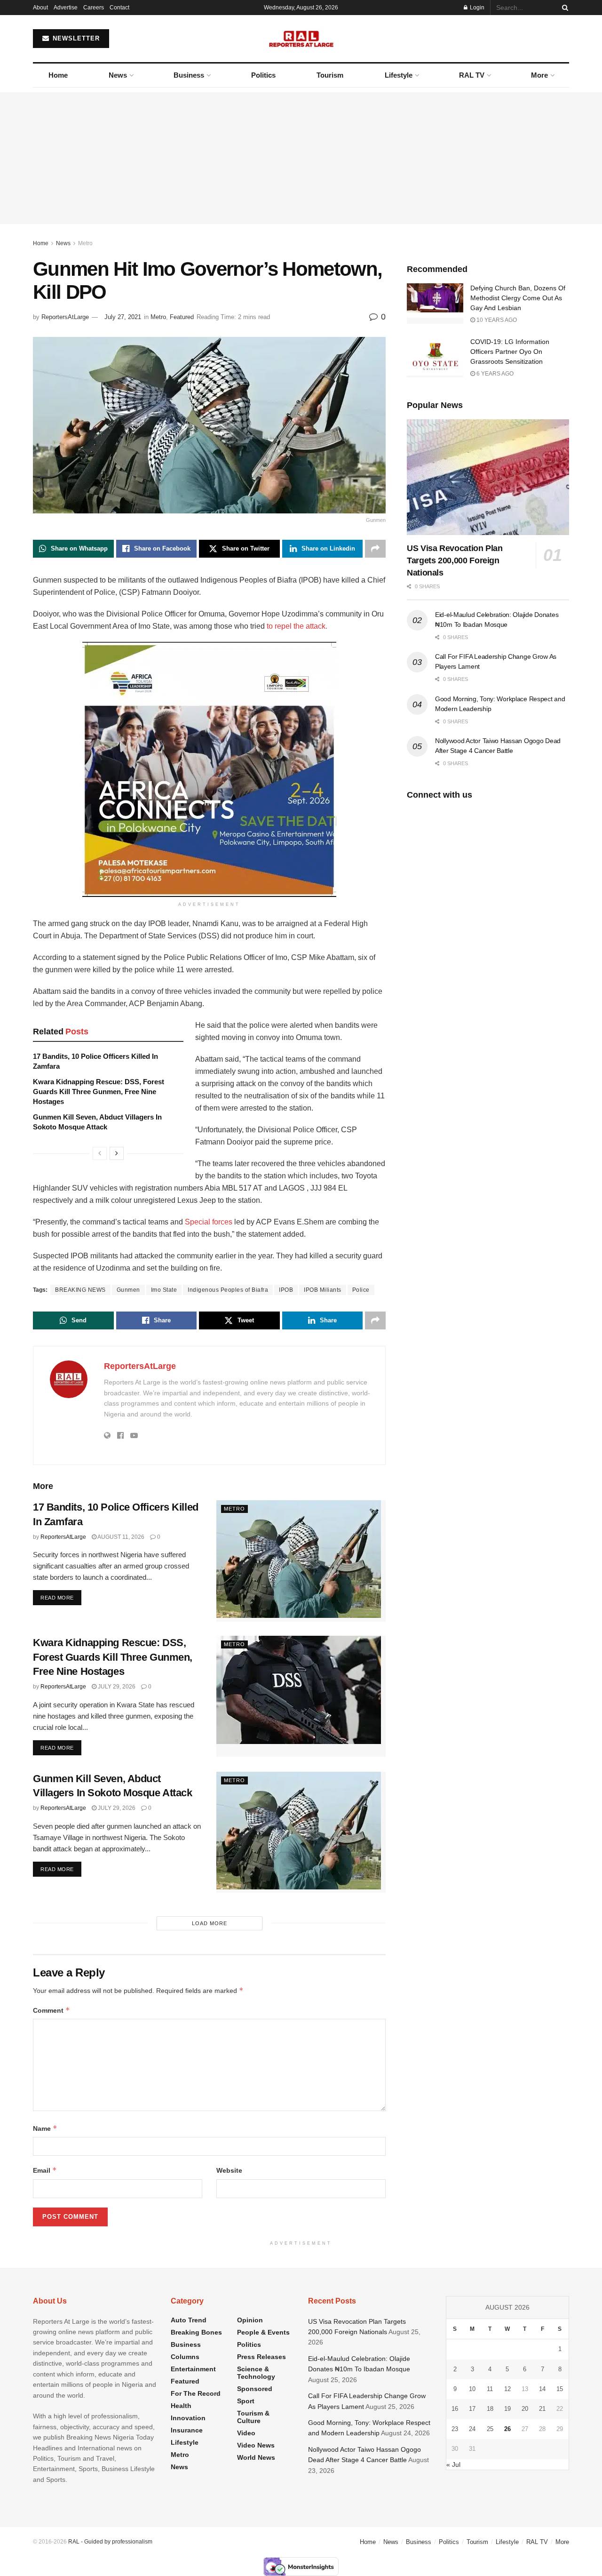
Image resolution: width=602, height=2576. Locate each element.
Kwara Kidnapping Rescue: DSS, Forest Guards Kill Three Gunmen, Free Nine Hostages (99, 1092)
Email (45, 2170)
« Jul (453, 2464)
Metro (85, 243)
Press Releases (261, 2357)
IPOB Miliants (323, 1290)
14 (542, 2389)
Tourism (330, 75)
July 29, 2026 (116, 1687)
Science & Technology (256, 2373)
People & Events (263, 2332)
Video (246, 2433)
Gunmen (128, 1290)
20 (525, 2409)
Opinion (250, 2320)
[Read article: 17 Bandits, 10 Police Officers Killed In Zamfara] (301, 1561)
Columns (185, 2357)
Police (361, 1290)
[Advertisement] (301, 158)
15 (560, 2389)
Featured (182, 317)
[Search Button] (563, 8)
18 (490, 2409)
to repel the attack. (297, 626)
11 (490, 2389)
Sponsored (255, 2389)
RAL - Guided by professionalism (110, 2542)
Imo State (164, 1290)
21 (542, 2409)
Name (45, 2128)
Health (181, 2406)
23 (455, 2429)
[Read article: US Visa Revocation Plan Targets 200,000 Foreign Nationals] (488, 477)
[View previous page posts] (100, 1153)
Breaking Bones (196, 2332)
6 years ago (494, 374)
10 (472, 2389)
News (118, 75)
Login (476, 8)
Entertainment (193, 2369)
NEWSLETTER (75, 38)
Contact (119, 8)
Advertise (66, 8)
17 (472, 2409)
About (40, 8)
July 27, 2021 (123, 317)
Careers (94, 8)
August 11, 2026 (120, 1537)
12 (507, 2389)
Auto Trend (189, 2320)
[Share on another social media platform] (375, 549)
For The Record (196, 2393)
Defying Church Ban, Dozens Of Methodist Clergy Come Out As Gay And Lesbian (518, 298)
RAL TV (472, 75)
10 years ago (496, 320)
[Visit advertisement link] (209, 769)
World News (256, 2457)
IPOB (286, 1290)
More (539, 75)
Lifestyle (399, 75)
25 (490, 2429)
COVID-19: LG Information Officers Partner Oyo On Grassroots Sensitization (510, 352)
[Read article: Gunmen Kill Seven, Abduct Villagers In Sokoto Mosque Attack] (301, 1832)
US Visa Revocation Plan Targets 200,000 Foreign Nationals (455, 560)
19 (507, 2409)
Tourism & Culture (253, 2417)
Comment (51, 2010)
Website (229, 2170)
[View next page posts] (117, 1153)
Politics (263, 75)
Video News (256, 2445)
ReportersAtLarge (65, 317)
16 (455, 2409)
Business (189, 75)
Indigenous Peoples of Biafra (228, 1290)
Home (58, 75)
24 (472, 2429)
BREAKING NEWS (80, 1290)
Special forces (209, 1222)
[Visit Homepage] (301, 39)
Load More (210, 1923)
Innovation (188, 2418)
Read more (61, 1597)
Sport (246, 2401)
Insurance (187, 2430)
